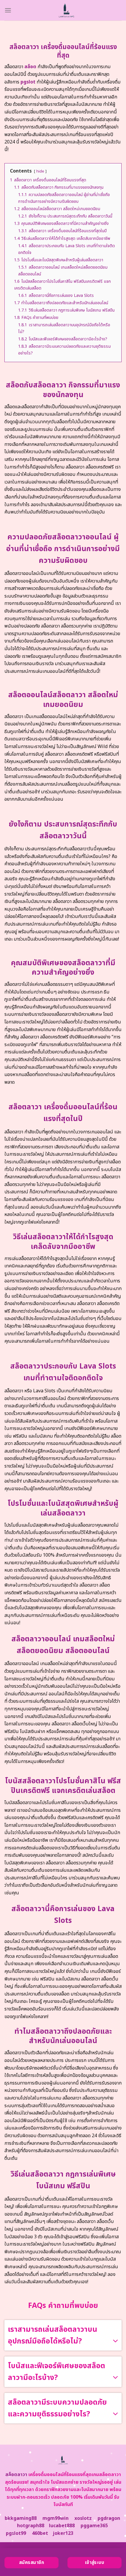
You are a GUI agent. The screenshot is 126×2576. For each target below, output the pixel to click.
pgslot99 (16, 2533)
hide (40, 171)
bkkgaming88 (21, 2518)
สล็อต (30, 67)
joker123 (63, 2533)
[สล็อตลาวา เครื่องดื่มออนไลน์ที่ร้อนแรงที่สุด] (67, 10)
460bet (40, 2533)
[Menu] (8, 10)
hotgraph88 (31, 2526)
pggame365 (94, 2526)
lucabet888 (62, 2526)
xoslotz (83, 2518)
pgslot (28, 82)
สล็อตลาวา (16, 2475)
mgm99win (56, 2518)
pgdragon (109, 2518)
